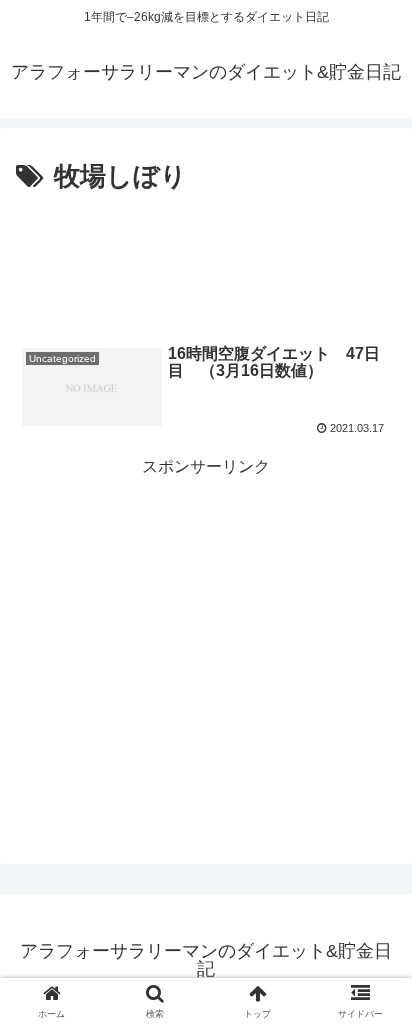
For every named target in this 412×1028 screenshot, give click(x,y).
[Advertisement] (206, 260)
